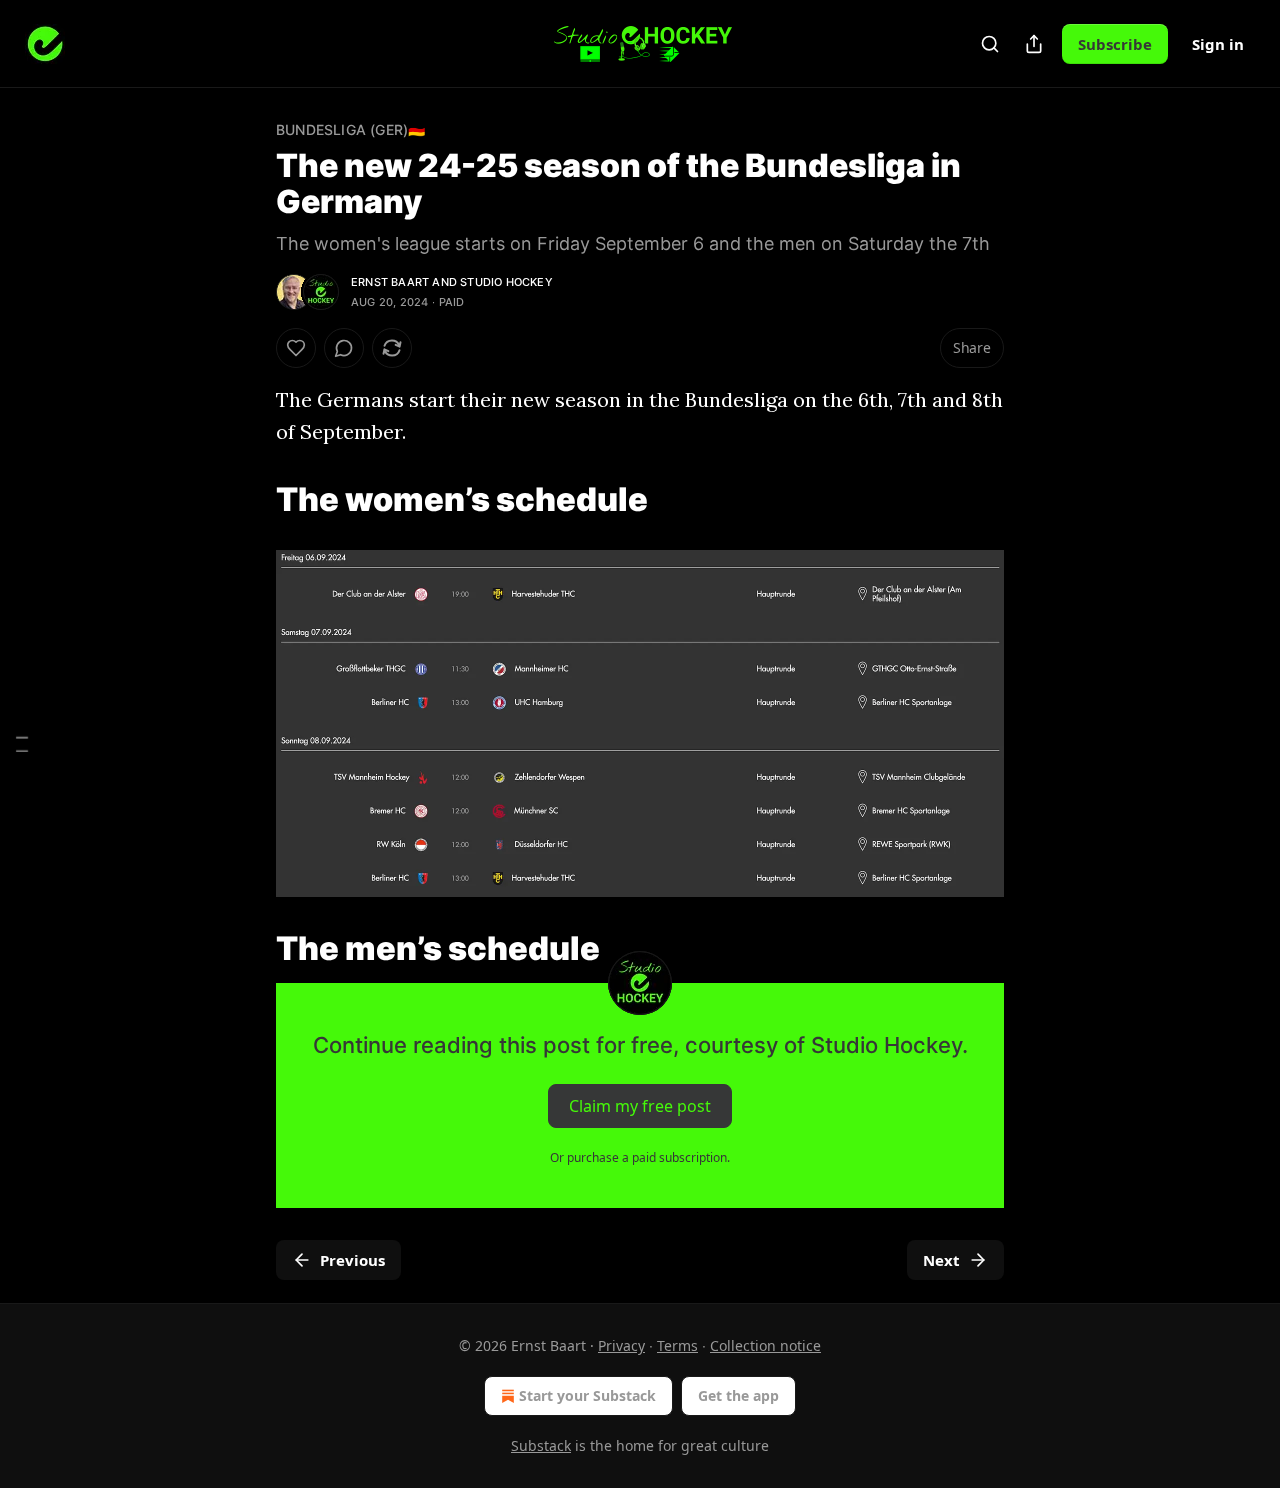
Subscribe (1115, 44)
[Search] (990, 44)
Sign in (1218, 44)
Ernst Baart (390, 282)
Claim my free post (640, 1106)
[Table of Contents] (22, 744)
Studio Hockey (506, 282)
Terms (677, 1345)
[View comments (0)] (344, 348)
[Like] (296, 348)
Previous (352, 1260)
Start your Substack (587, 1395)
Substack (541, 1445)
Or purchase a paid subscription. (640, 1157)
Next (941, 1260)
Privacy (621, 1345)
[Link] (248, 499)
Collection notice (765, 1345)
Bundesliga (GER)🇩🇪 (350, 129)
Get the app (738, 1395)
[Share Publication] (1034, 44)
